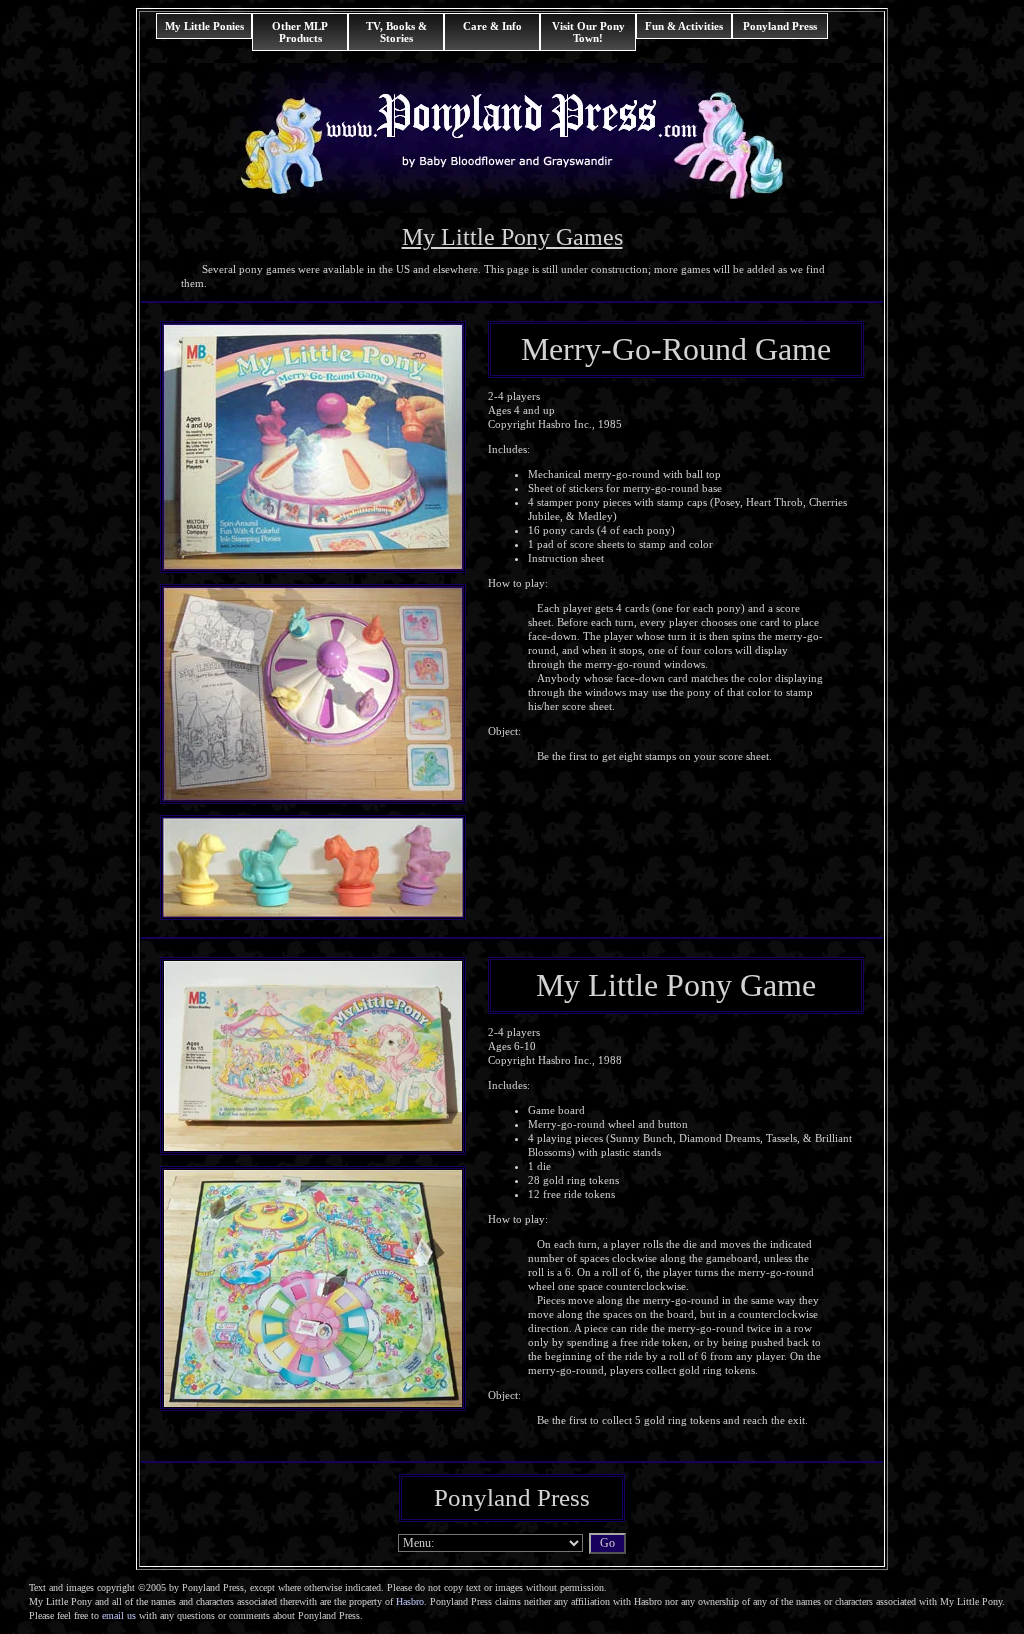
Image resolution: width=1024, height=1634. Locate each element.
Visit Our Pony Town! (588, 32)
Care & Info (492, 26)
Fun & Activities (684, 26)
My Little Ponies (204, 26)
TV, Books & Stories (396, 32)
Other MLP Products (300, 32)
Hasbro (410, 1601)
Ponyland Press (780, 26)
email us (119, 1615)
